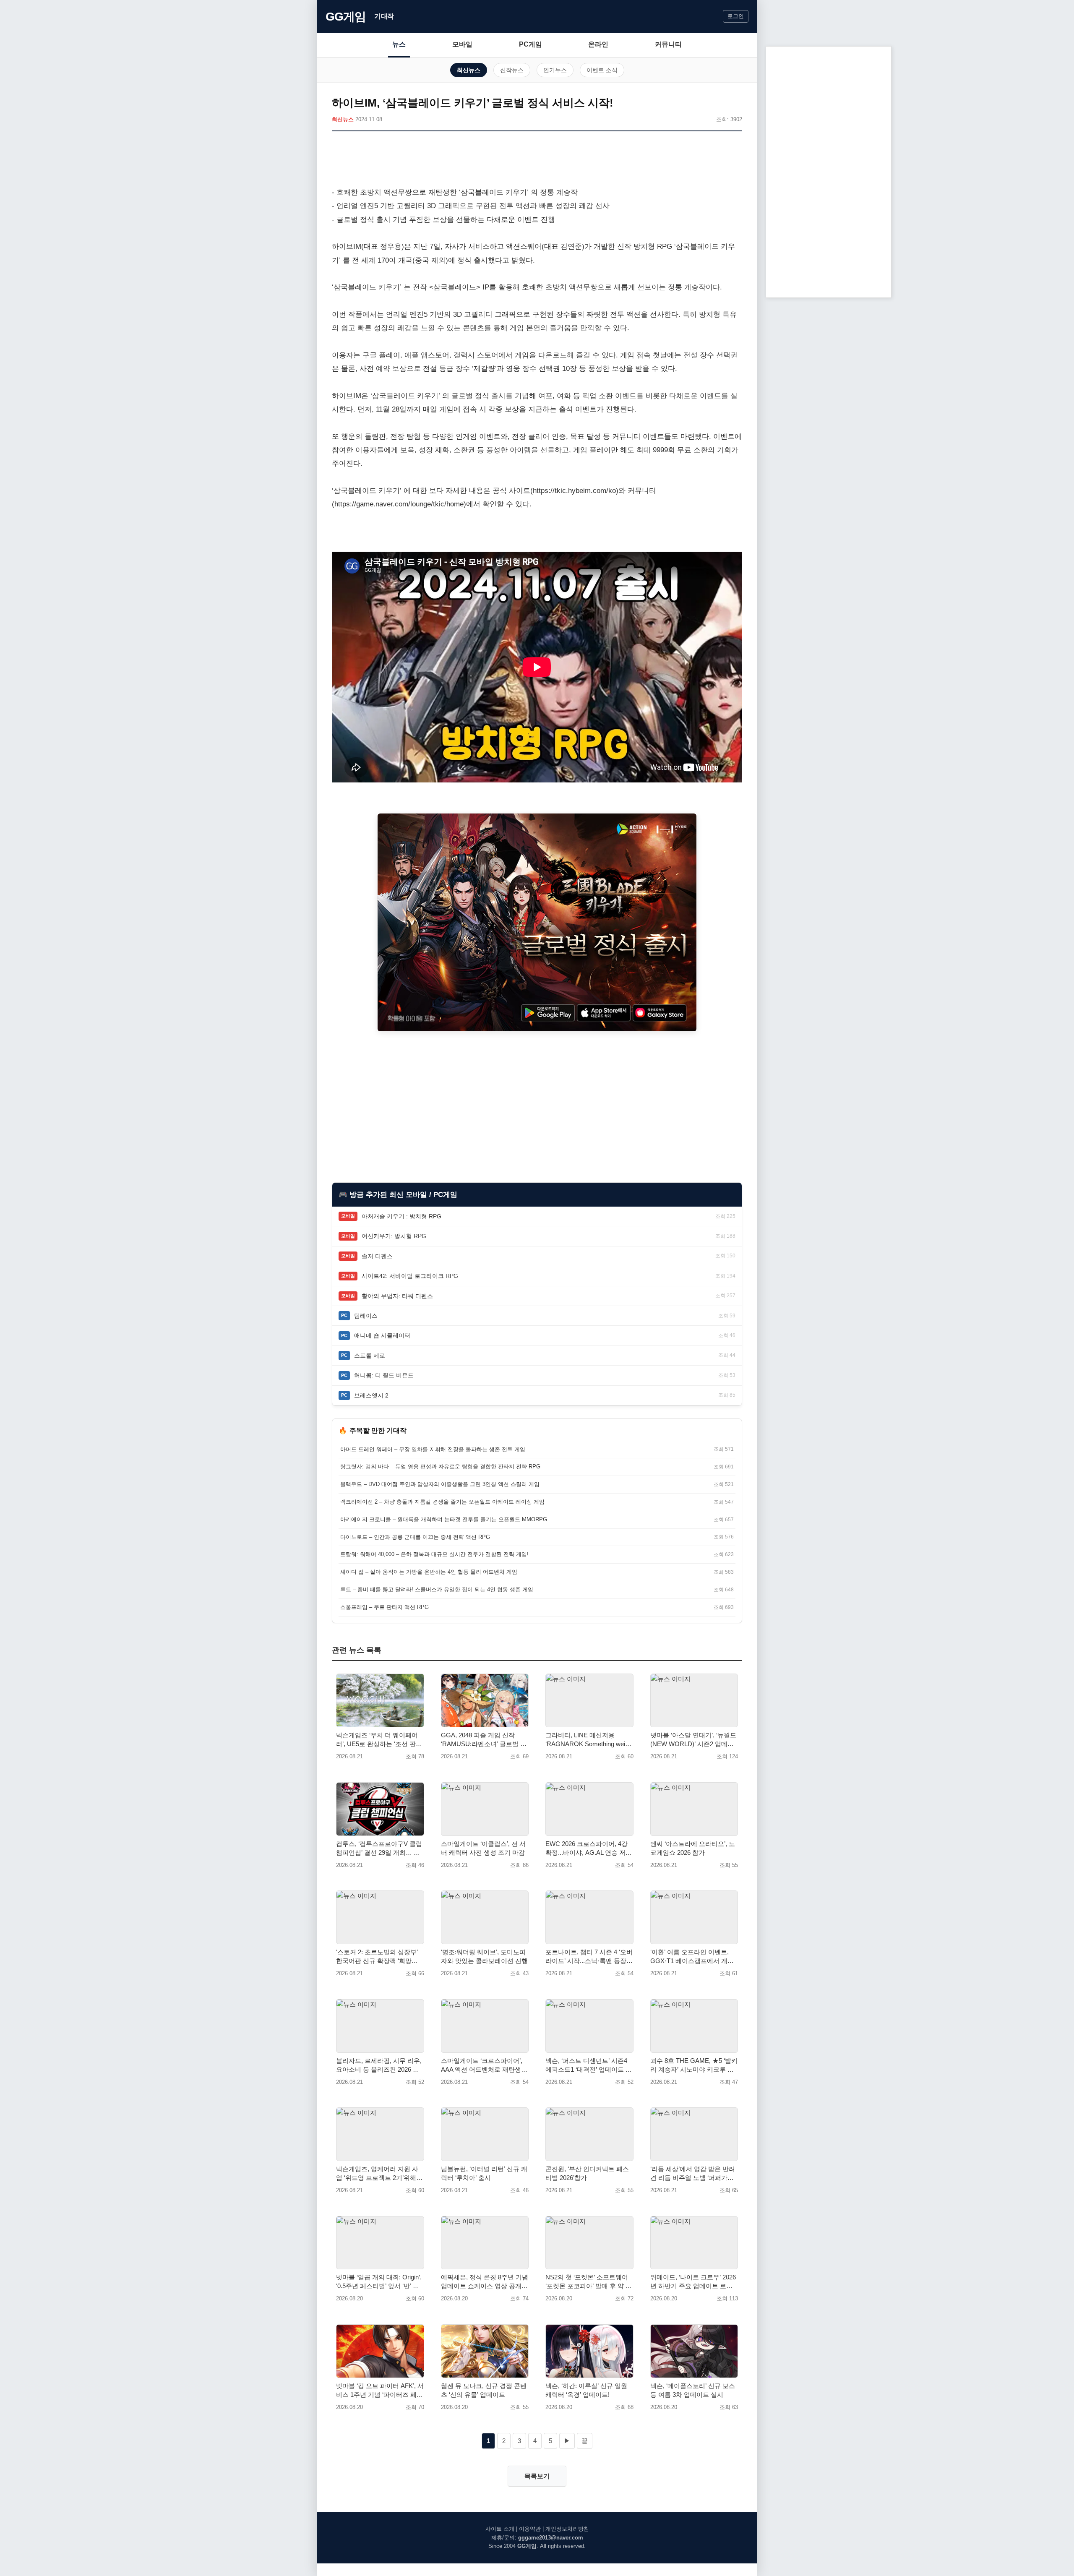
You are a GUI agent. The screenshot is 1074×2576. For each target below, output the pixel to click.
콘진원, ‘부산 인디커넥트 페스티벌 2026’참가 (587, 2173)
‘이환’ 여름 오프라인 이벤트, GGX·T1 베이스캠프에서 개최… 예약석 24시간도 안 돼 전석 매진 (692, 1957)
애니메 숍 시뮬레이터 (382, 1335)
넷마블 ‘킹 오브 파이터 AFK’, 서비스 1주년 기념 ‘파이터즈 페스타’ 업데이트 (380, 2391)
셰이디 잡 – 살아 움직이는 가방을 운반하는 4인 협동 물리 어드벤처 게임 (429, 1572)
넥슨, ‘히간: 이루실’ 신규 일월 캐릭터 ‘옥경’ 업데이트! (586, 2390)
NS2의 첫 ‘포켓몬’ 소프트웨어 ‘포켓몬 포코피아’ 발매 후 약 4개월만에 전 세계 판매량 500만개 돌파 (588, 2282)
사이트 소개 (500, 2529)
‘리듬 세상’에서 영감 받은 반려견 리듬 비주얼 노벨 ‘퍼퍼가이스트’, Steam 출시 (693, 2174)
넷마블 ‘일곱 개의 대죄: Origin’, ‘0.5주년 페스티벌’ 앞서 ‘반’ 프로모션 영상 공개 (379, 2282)
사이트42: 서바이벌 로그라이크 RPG (410, 1276)
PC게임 (530, 44)
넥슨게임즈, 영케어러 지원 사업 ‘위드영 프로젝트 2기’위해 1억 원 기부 (379, 2174)
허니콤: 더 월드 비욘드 (384, 1375)
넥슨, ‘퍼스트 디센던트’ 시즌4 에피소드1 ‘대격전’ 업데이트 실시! (589, 2065)
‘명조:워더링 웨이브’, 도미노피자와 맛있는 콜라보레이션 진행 (484, 1956)
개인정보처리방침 (567, 2529)
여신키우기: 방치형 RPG (394, 1236)
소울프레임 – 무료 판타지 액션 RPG (385, 1607)
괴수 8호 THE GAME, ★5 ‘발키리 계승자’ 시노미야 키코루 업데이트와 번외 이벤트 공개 (694, 2065)
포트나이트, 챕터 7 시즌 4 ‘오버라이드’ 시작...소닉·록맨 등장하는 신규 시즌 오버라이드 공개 (589, 1957)
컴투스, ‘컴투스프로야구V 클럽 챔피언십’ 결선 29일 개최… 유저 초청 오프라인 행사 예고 (379, 1849)
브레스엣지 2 (371, 1395)
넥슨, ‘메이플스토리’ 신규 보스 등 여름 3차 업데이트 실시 (693, 2390)
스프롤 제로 (370, 1356)
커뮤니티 (668, 44)
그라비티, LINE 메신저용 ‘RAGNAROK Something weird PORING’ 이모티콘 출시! (588, 1740)
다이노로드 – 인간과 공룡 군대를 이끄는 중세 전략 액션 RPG (415, 1537)
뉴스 (399, 44)
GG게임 (346, 17)
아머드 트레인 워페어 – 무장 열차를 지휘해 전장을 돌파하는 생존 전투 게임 (433, 1449)
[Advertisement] (537, 161)
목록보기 (537, 2476)
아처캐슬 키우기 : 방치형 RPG (401, 1216)
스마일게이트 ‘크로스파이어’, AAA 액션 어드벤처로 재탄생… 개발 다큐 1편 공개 (484, 2065)
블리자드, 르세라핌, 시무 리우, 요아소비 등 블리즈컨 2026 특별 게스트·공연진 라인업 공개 (379, 2065)
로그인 (736, 16)
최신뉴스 (469, 70)
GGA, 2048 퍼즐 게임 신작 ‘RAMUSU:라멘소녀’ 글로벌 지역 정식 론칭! (484, 1740)
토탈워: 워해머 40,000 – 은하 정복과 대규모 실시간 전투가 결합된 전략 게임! (434, 1554)
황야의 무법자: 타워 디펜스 (397, 1296)
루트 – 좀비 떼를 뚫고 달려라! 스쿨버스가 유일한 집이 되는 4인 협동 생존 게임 (437, 1589)
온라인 (598, 44)
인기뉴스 (555, 70)
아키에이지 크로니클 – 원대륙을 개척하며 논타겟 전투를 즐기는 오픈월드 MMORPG (444, 1519)
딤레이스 (366, 1316)
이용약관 (530, 2529)
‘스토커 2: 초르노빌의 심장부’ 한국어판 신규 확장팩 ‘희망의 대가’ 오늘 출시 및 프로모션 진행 (379, 1957)
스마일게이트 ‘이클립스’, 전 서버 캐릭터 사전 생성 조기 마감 (483, 1848)
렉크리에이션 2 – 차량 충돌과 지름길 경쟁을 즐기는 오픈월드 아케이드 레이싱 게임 (442, 1502)
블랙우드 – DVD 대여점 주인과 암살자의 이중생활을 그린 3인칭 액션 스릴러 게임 (440, 1484)
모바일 (462, 44)
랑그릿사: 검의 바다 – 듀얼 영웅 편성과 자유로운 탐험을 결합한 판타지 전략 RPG (440, 1467)
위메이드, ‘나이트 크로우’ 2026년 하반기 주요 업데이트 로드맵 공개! (693, 2282)
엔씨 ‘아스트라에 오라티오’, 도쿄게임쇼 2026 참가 (693, 1848)
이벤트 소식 (602, 70)
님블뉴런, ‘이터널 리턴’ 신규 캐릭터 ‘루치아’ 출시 (484, 2173)
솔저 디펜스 (377, 1256)
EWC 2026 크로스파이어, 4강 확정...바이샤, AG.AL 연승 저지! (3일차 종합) (587, 1849)
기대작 (384, 16)
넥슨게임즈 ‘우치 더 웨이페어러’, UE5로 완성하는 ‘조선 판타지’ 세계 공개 (379, 1740)
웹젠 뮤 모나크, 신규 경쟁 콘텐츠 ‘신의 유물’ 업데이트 (484, 2390)
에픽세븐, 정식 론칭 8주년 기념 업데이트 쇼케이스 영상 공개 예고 (485, 2282)
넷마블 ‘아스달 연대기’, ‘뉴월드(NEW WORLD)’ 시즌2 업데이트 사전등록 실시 (693, 1740)
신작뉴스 (512, 70)
